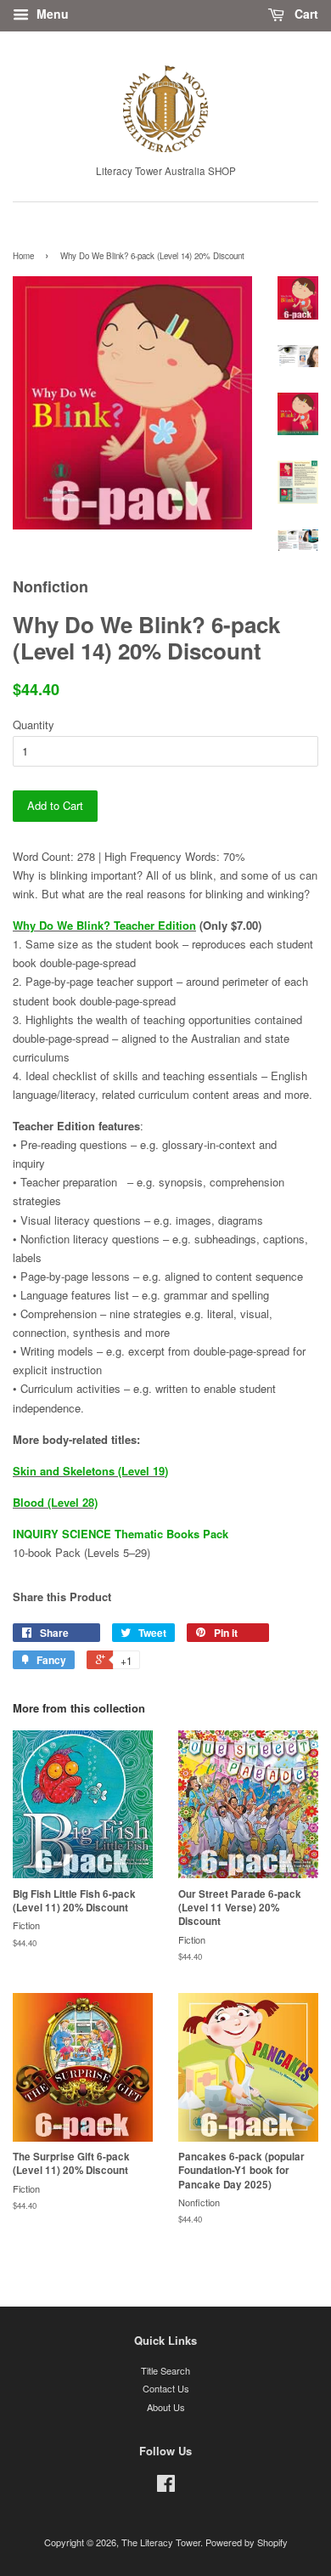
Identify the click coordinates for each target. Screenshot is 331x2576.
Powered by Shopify (247, 2542)
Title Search (165, 2370)
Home (23, 256)
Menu (51, 14)
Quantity (34, 725)
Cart (305, 14)
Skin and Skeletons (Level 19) (90, 1471)
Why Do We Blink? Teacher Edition (104, 925)
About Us (166, 2407)
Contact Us (166, 2388)
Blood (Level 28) (55, 1502)
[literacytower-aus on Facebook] (166, 2487)
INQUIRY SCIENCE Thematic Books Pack (121, 1534)
